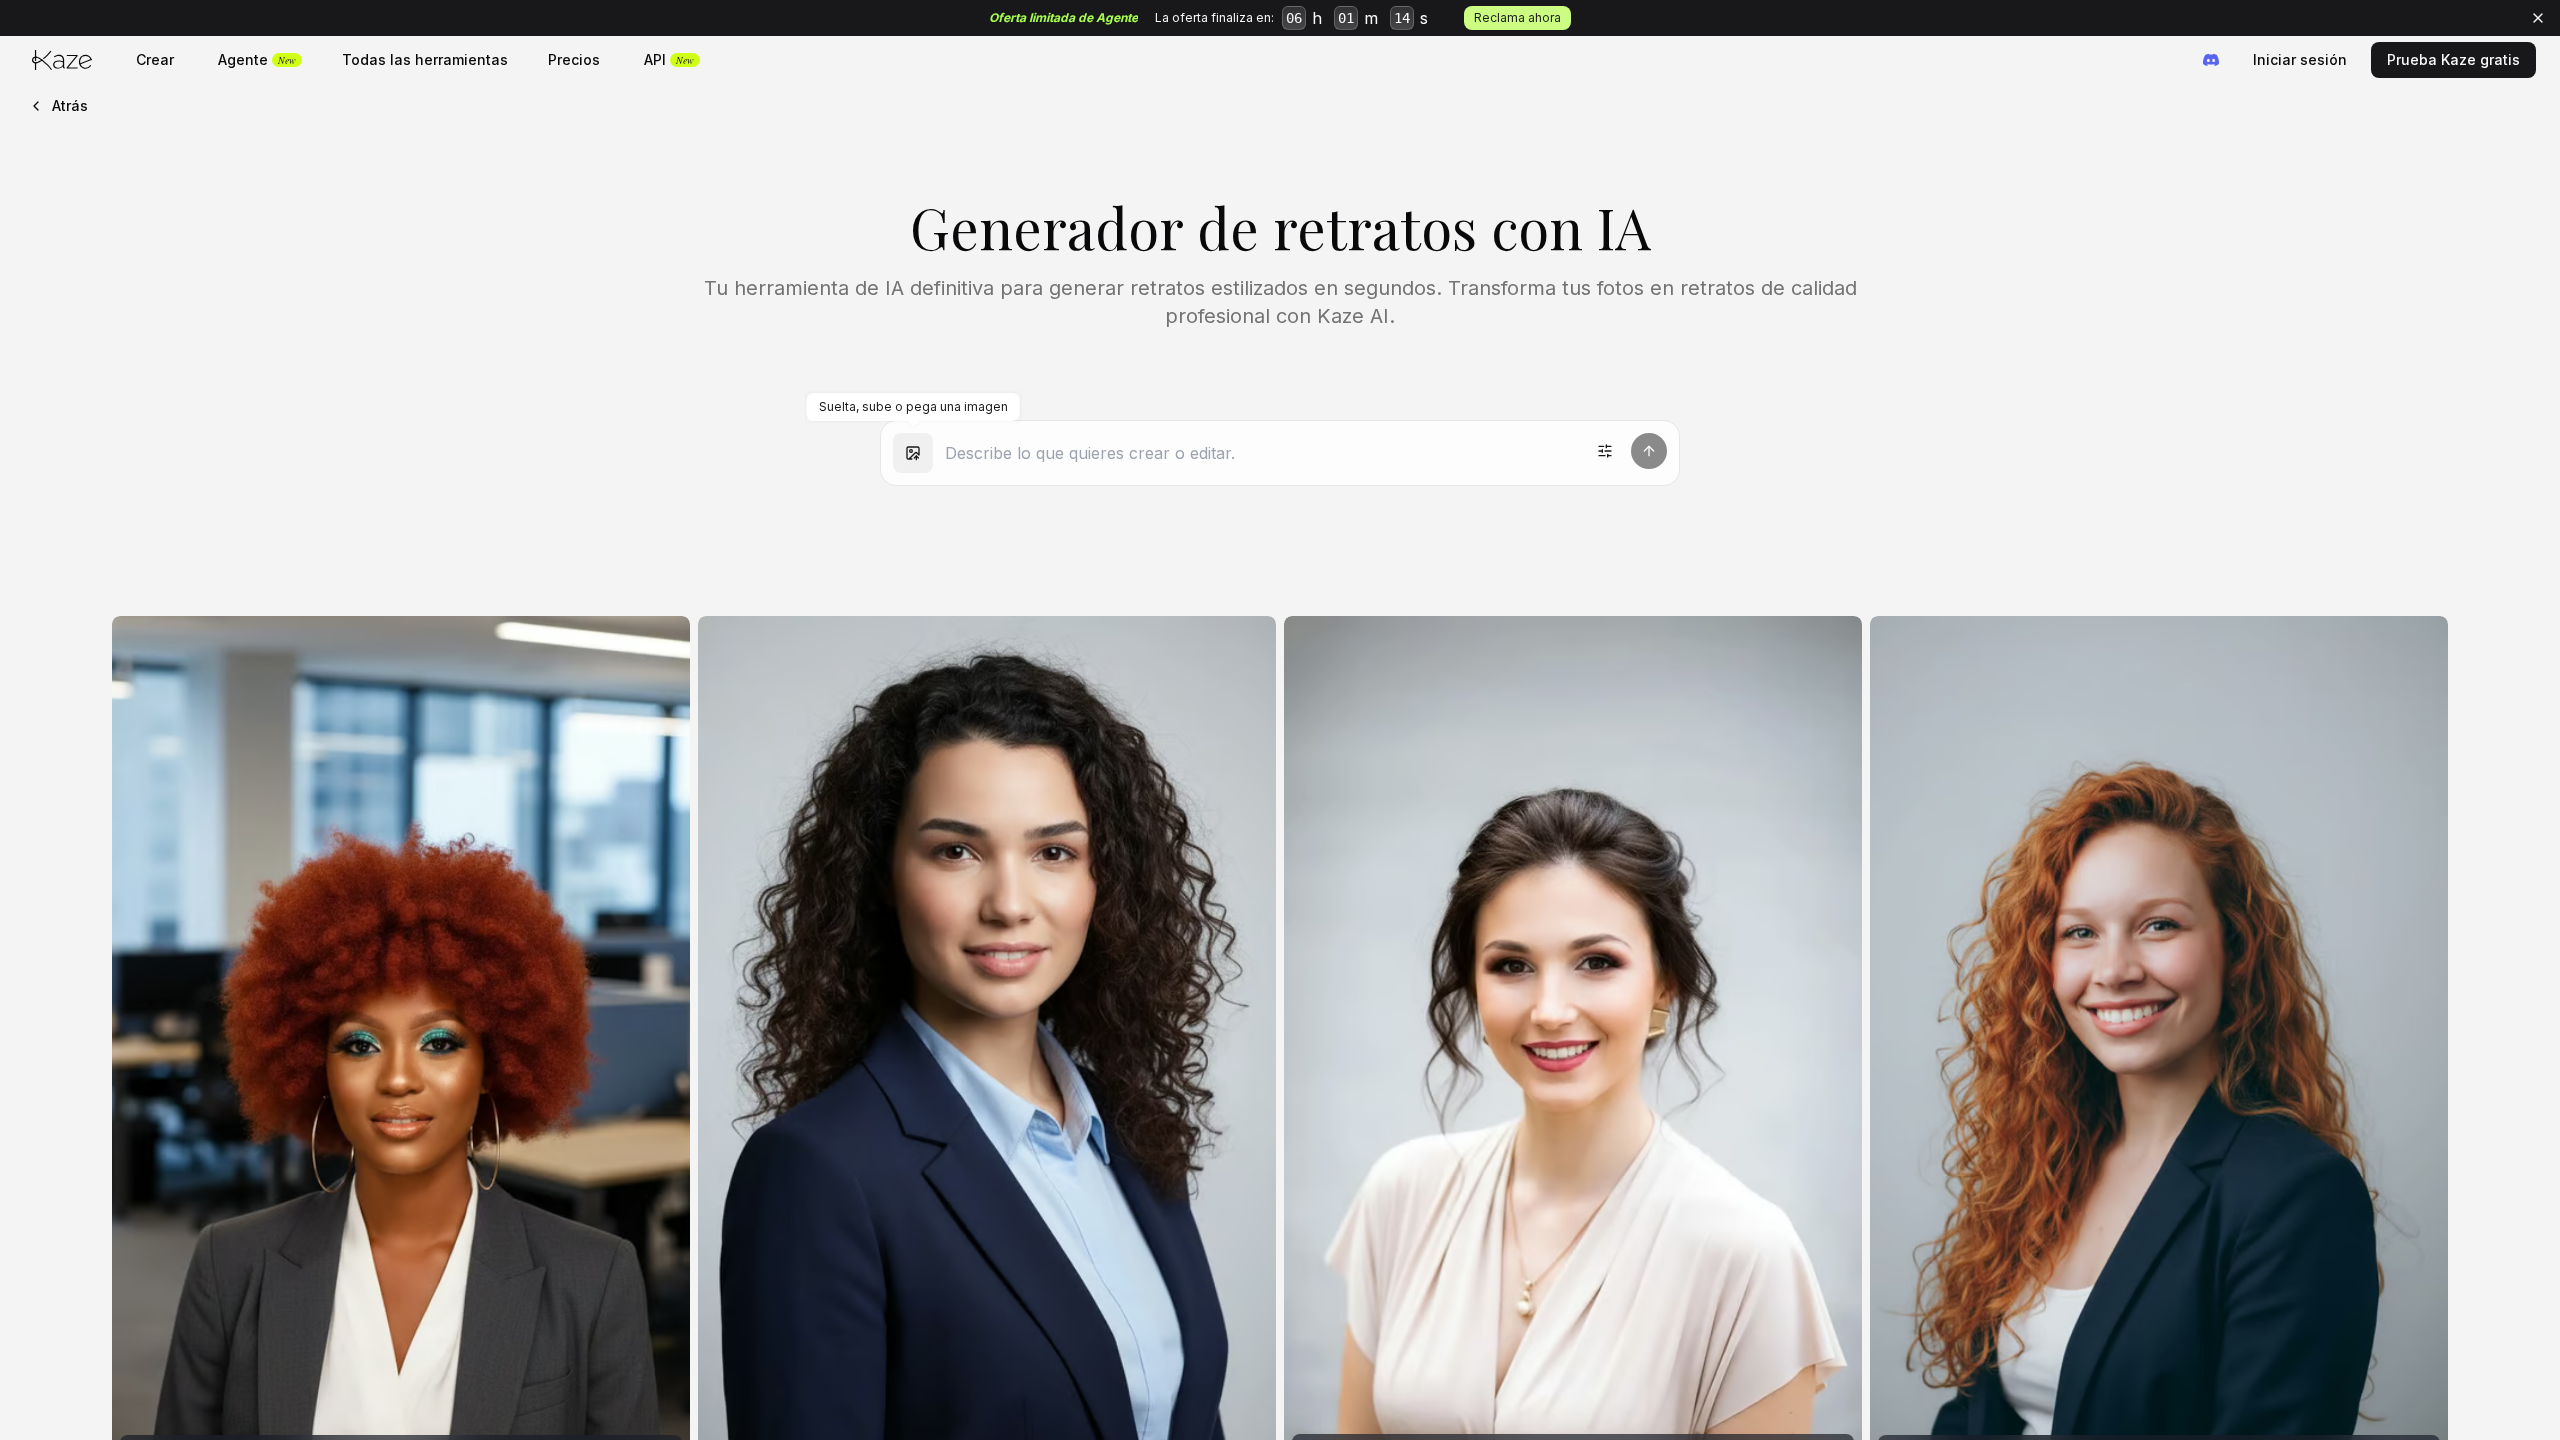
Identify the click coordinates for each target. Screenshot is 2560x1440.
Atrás (70, 105)
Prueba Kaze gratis (2453, 59)
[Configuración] (1605, 451)
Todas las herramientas (425, 59)
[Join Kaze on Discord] (2211, 60)
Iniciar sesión (2300, 59)
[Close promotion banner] (2538, 18)
